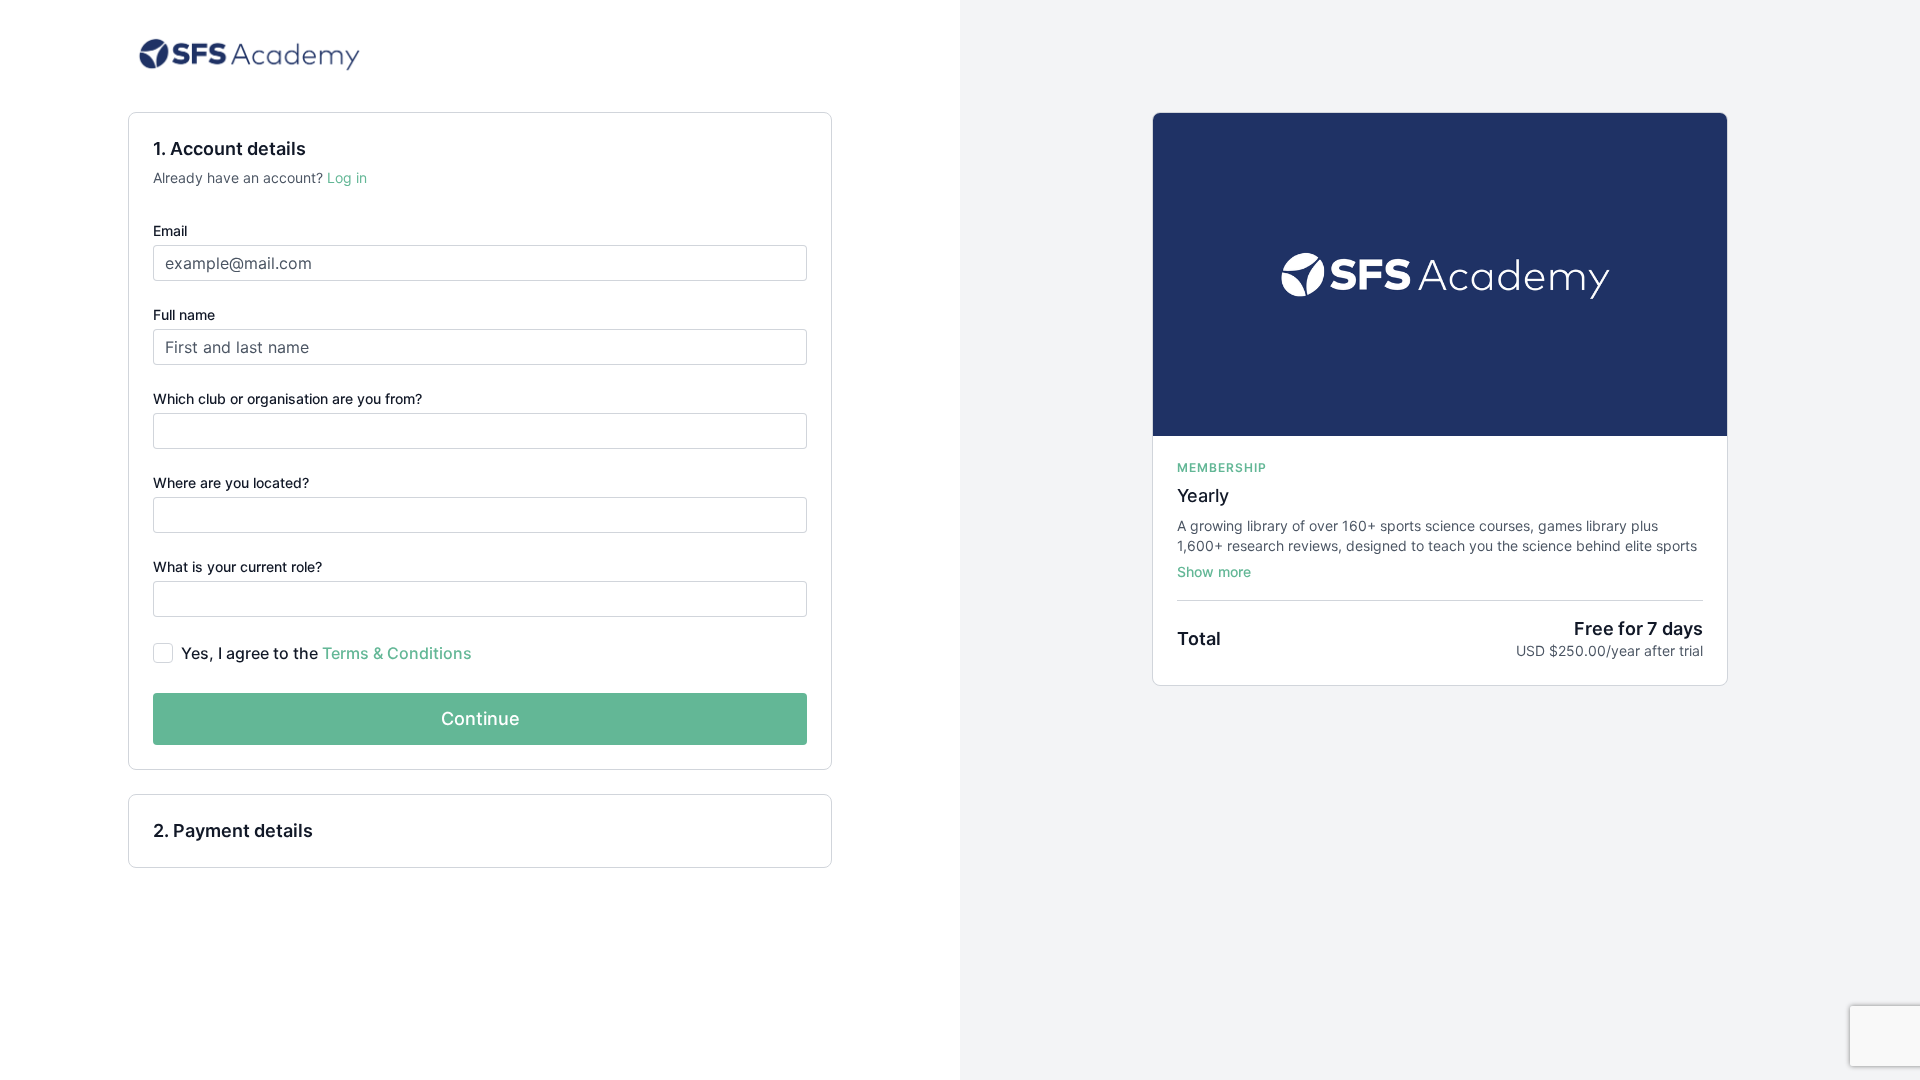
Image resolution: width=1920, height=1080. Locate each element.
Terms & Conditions (397, 653)
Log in (347, 177)
